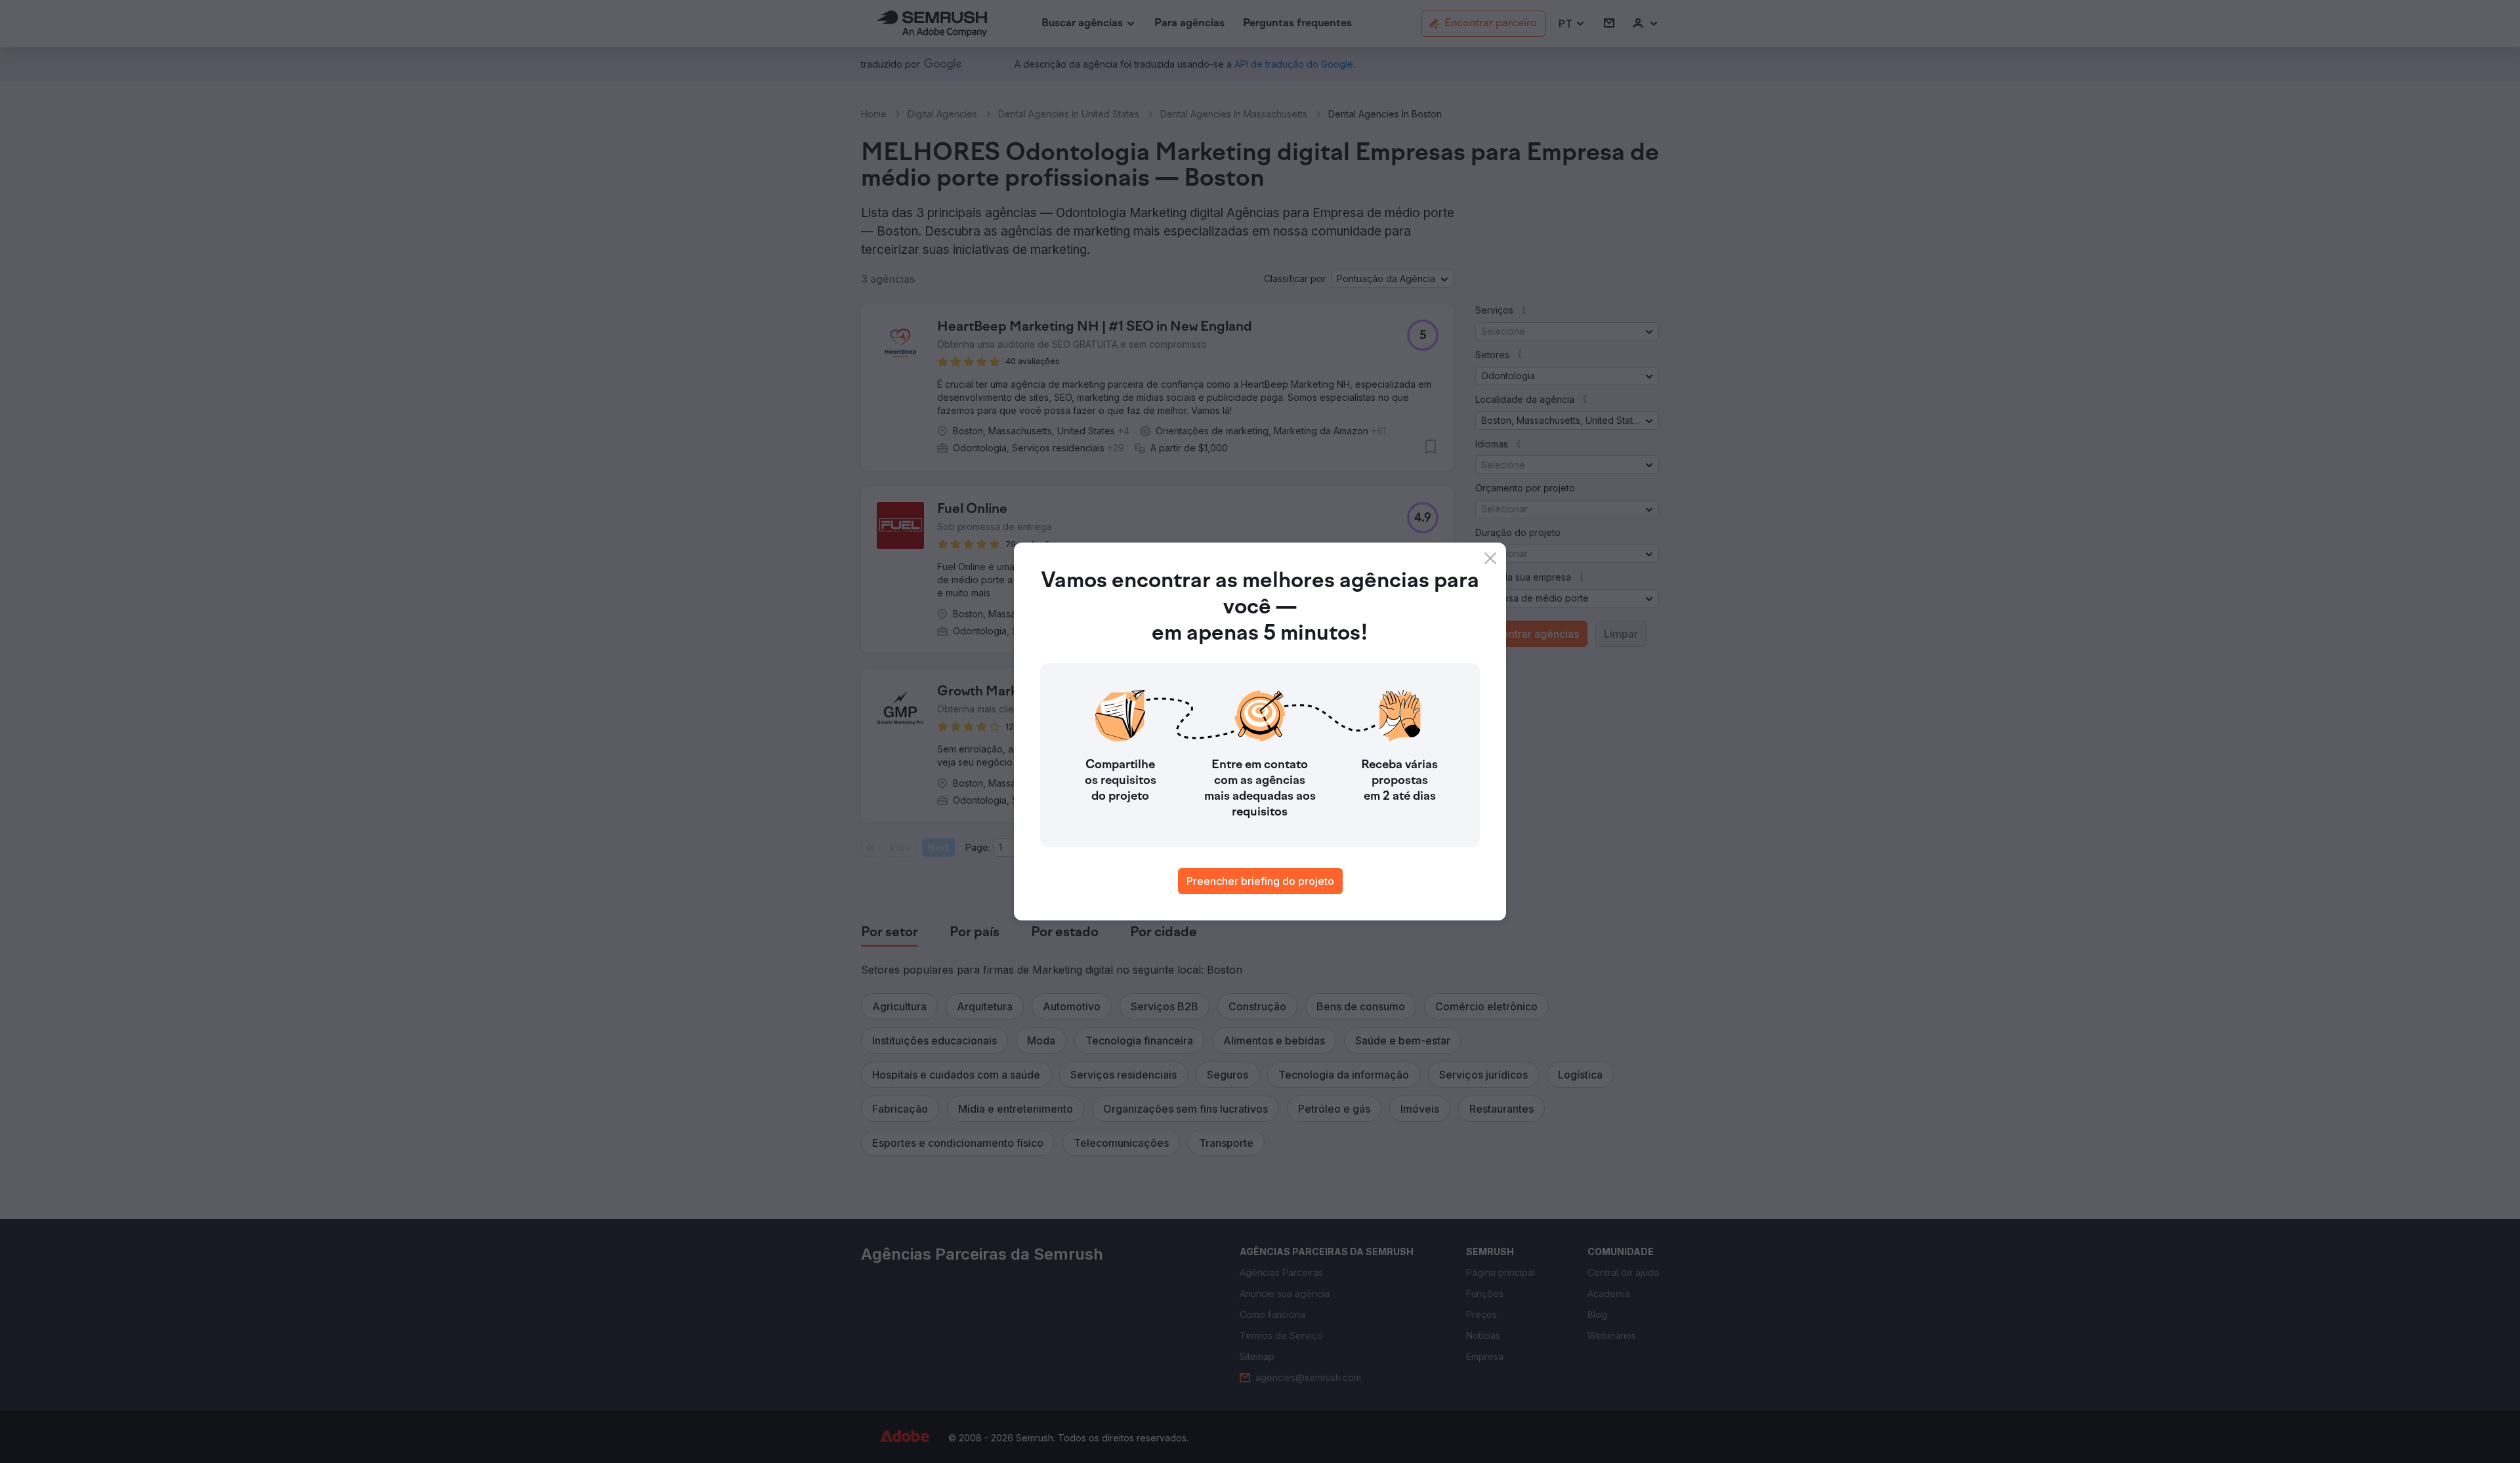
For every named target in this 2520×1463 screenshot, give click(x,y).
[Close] (1490, 558)
